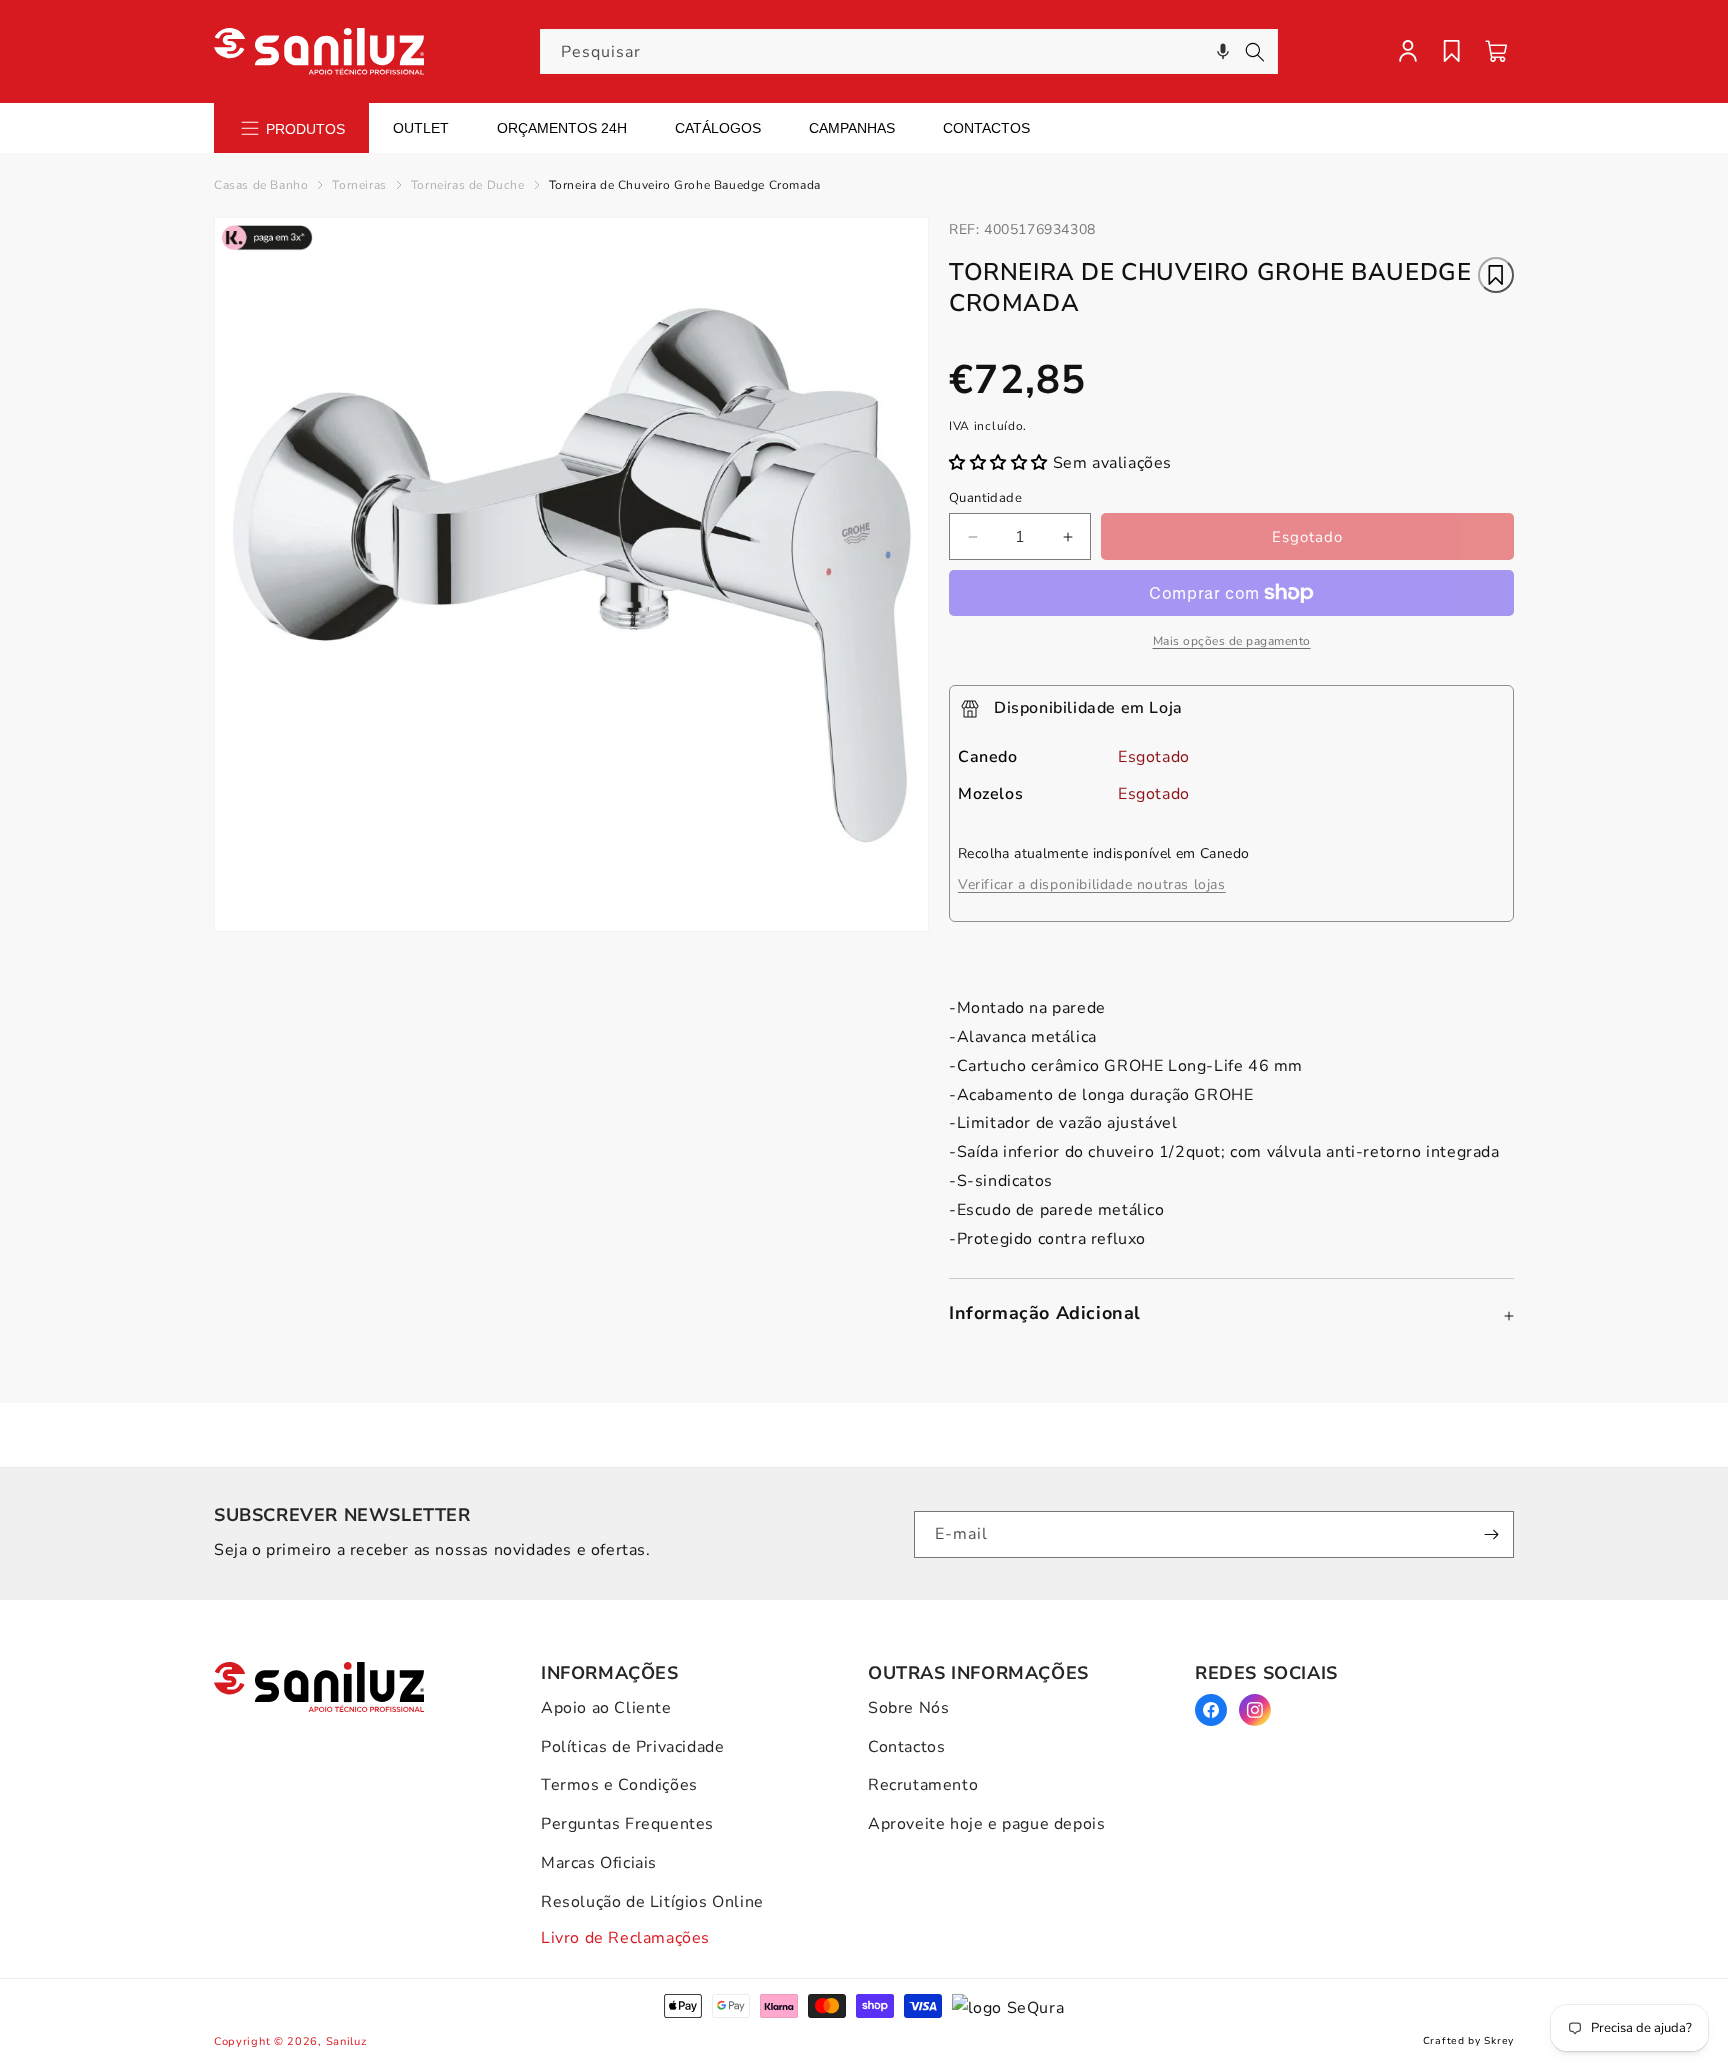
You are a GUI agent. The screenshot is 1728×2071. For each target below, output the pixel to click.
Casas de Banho (261, 185)
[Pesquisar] (1255, 52)
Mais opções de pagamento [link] (1232, 641)
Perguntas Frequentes (627, 1824)
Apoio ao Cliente (606, 1708)
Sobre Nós (908, 1708)
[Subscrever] (1491, 1534)
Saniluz (346, 2041)
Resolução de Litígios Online (652, 1902)
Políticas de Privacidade (632, 1747)
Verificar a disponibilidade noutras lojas (1092, 884)
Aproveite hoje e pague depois (986, 1824)
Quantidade (985, 498)
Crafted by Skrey (1468, 2041)
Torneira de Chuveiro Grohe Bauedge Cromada (685, 185)
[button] (1223, 51)
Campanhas (852, 128)
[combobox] (909, 51)
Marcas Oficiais (599, 1863)
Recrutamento (923, 1785)
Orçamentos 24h (562, 128)
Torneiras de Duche (468, 185)
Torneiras (359, 185)
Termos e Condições (619, 1785)
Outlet (421, 128)
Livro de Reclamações (625, 1938)
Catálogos (718, 128)
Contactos (986, 128)
